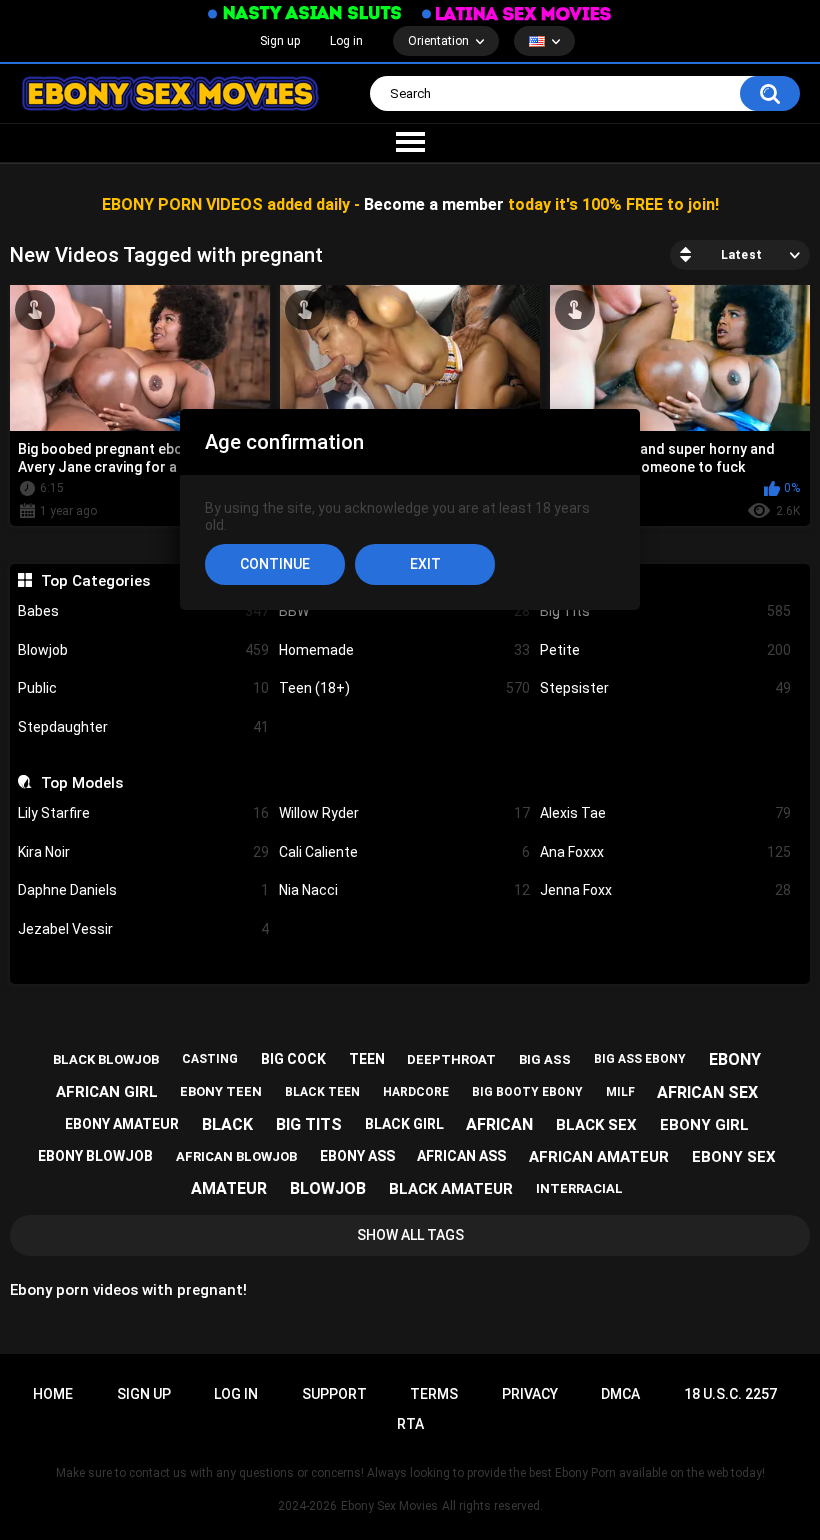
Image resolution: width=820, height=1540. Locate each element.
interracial (579, 1188)
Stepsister (665, 688)
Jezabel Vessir (143, 929)
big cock (293, 1059)
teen (367, 1059)
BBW (404, 611)
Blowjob (143, 650)
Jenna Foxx (665, 890)
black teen (322, 1092)
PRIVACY (530, 1394)
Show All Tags (410, 1235)
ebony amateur (122, 1124)
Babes (143, 611)
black (227, 1124)
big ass (545, 1059)
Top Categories (95, 581)
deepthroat (451, 1059)
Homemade (404, 650)
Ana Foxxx (665, 852)
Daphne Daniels (143, 890)
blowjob (328, 1188)
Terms (434, 1394)
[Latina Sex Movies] (517, 13)
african (499, 1124)
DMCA (620, 1394)
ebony (735, 1059)
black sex (596, 1125)
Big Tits (665, 611)
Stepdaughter (143, 727)
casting (210, 1059)
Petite (665, 650)
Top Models (81, 783)
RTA (410, 1424)
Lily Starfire (143, 813)
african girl (107, 1092)
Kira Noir (143, 852)
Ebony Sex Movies (389, 1506)
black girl (404, 1124)
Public (143, 688)
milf (620, 1092)
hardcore (416, 1092)
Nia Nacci (404, 890)
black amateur (451, 1189)
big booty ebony (527, 1092)
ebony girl (704, 1125)
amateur (229, 1188)
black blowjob (106, 1059)
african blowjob (236, 1156)
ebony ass (357, 1156)
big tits (309, 1124)
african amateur (599, 1157)
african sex (707, 1092)
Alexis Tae (665, 813)
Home (53, 1394)
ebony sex (734, 1157)
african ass (461, 1156)
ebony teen (221, 1091)
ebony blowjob (95, 1156)
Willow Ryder (404, 813)
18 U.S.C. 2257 (730, 1394)
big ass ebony (640, 1059)
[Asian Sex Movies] (305, 13)
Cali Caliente (404, 852)
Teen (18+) (404, 688)
